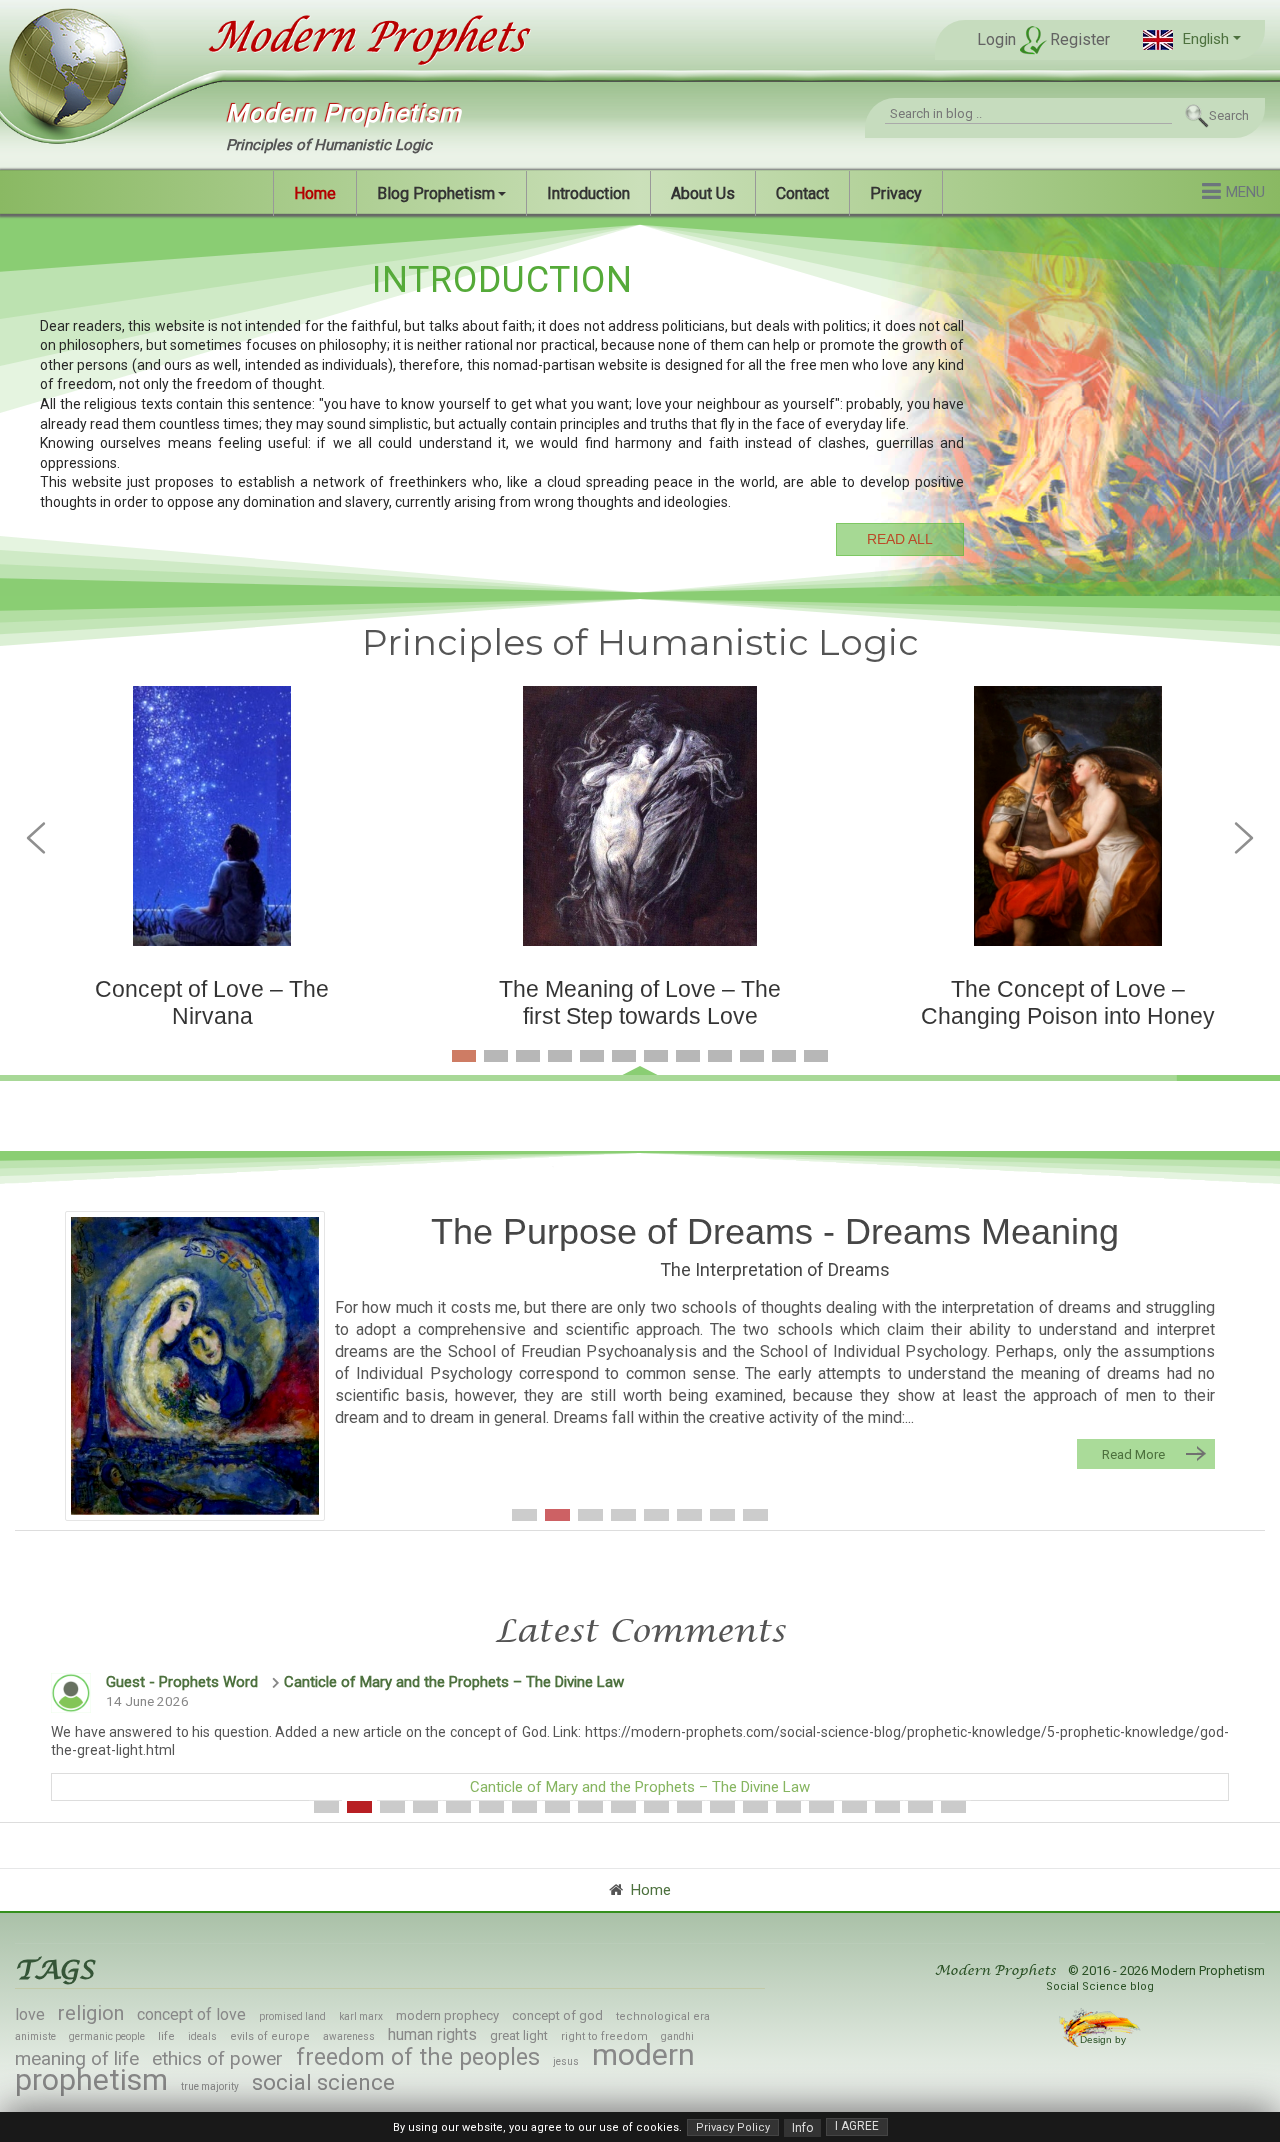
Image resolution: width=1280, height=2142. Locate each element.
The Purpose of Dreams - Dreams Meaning (775, 1231)
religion (91, 2013)
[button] (1192, 39)
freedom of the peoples (418, 2057)
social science (323, 2082)
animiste (35, 2036)
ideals (202, 2036)
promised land (292, 2016)
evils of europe (270, 2036)
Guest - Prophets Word (182, 1682)
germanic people (107, 2036)
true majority (210, 2086)
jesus (566, 2061)
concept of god (557, 2015)
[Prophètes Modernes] (348, 38)
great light (519, 2035)
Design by (1104, 2039)
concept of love (191, 2014)
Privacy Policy (733, 2127)
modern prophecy (447, 2015)
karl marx (361, 2016)
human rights (432, 2034)
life (166, 2036)
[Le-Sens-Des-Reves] (195, 1366)
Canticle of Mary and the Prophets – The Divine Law (454, 1682)
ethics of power (217, 2058)
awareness (349, 2036)
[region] (640, 404)
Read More (1133, 1454)
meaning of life (77, 2058)
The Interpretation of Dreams (775, 1269)
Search (1229, 115)
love (30, 2014)
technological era (663, 2016)
